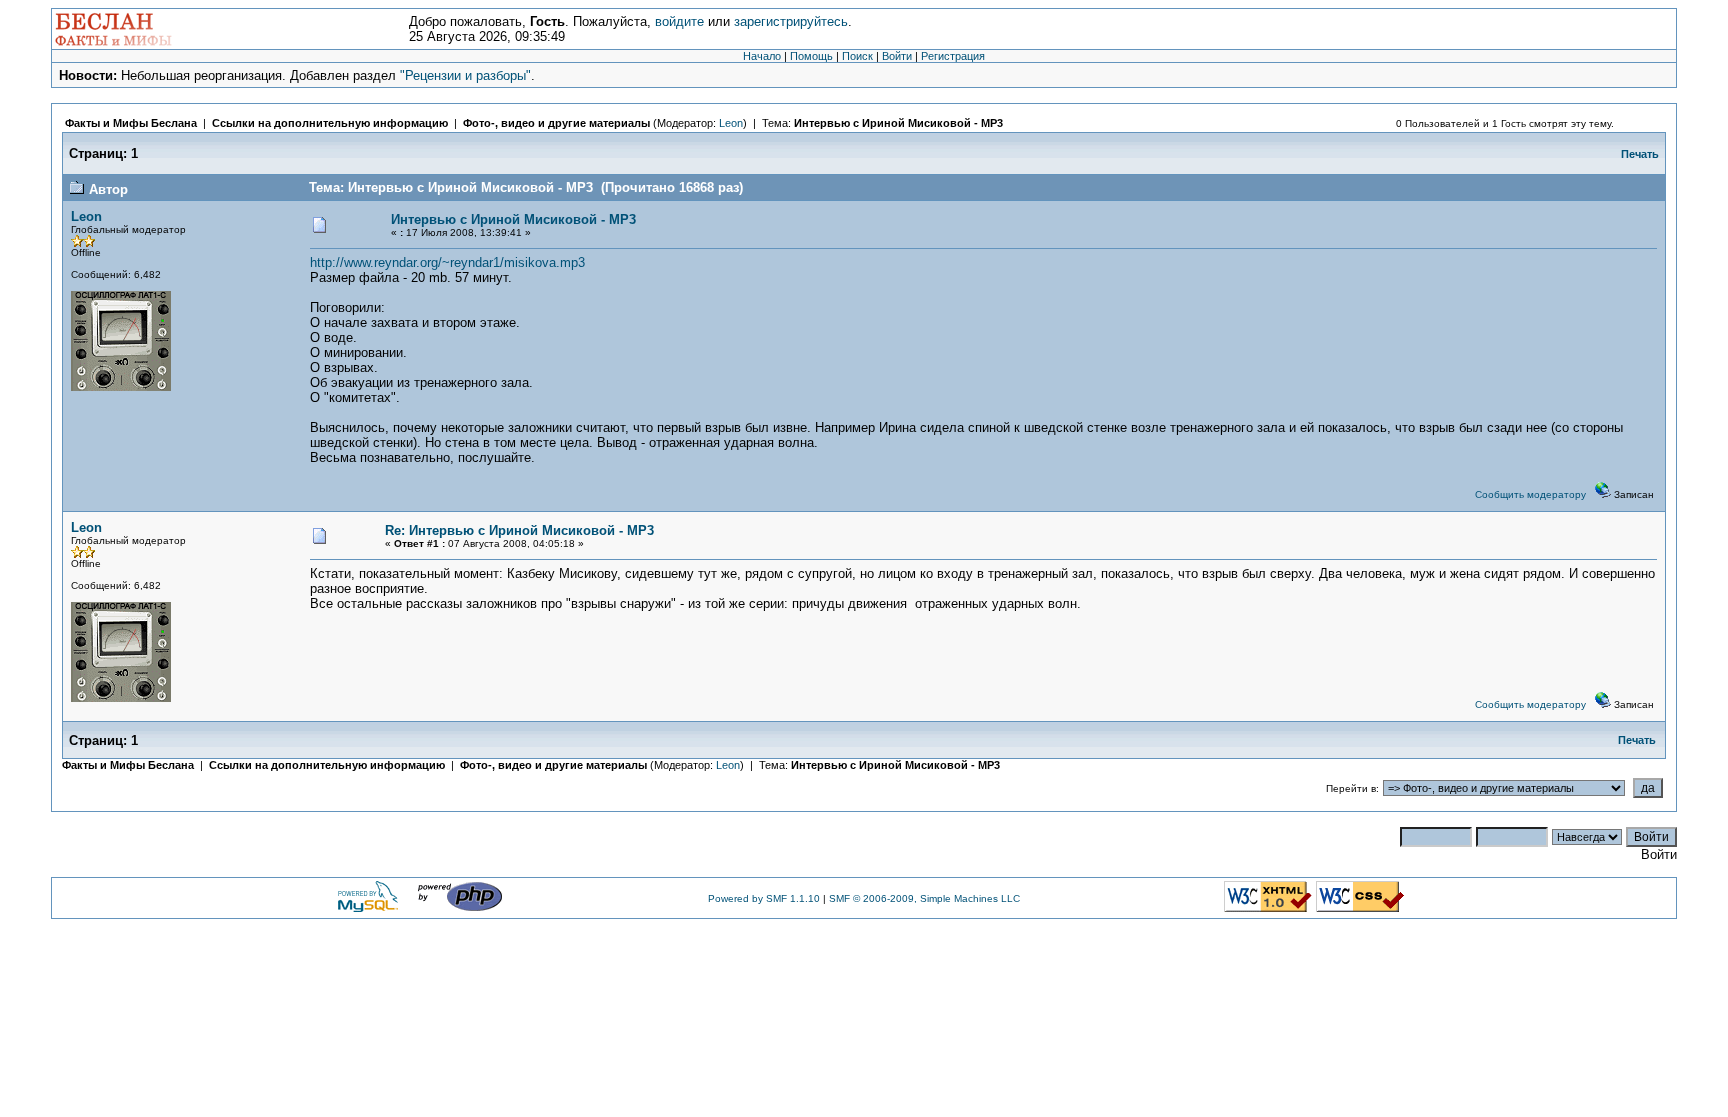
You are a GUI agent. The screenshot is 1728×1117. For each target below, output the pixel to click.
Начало (762, 56)
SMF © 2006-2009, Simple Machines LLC (924, 898)
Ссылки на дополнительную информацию (330, 123)
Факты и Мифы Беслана (131, 123)
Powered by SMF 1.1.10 (764, 898)
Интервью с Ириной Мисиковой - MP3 (898, 123)
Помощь (811, 56)
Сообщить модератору (1530, 494)
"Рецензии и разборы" (465, 75)
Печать (1640, 154)
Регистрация (953, 56)
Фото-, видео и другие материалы (558, 123)
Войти (897, 56)
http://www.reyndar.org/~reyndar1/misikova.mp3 (447, 262)
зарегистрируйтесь (791, 21)
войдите (679, 21)
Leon (731, 123)
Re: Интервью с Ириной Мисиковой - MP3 (519, 530)
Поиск (857, 56)
